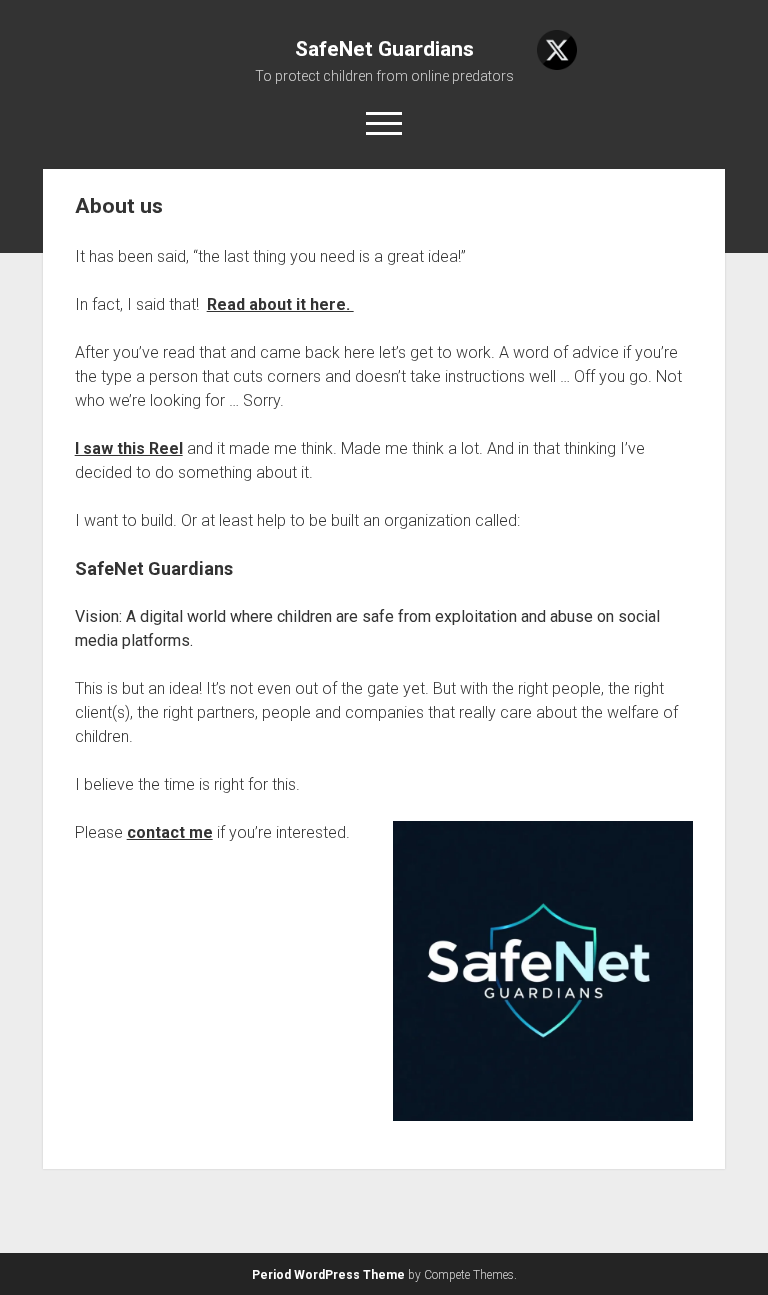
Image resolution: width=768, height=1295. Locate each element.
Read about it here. (280, 304)
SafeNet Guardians (384, 49)
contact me (170, 832)
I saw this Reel (129, 448)
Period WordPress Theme (328, 1275)
